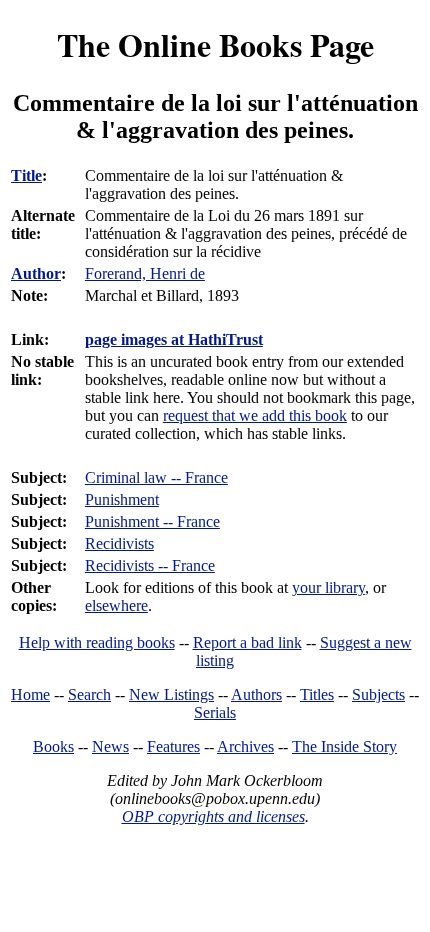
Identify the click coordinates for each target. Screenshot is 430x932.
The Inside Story (344, 746)
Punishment (122, 499)
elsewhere (116, 605)
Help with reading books (97, 642)
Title (26, 175)
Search (89, 694)
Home (30, 694)
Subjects (378, 694)
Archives (245, 746)
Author (36, 273)
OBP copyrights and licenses (213, 816)
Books (53, 746)
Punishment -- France (152, 521)
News (110, 746)
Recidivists (119, 543)
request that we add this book (255, 415)
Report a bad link (247, 642)
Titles (317, 694)
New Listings (171, 694)
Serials (215, 712)
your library (328, 587)
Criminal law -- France (156, 477)
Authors (256, 694)
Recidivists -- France (150, 565)
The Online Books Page (215, 44)
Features (173, 746)
